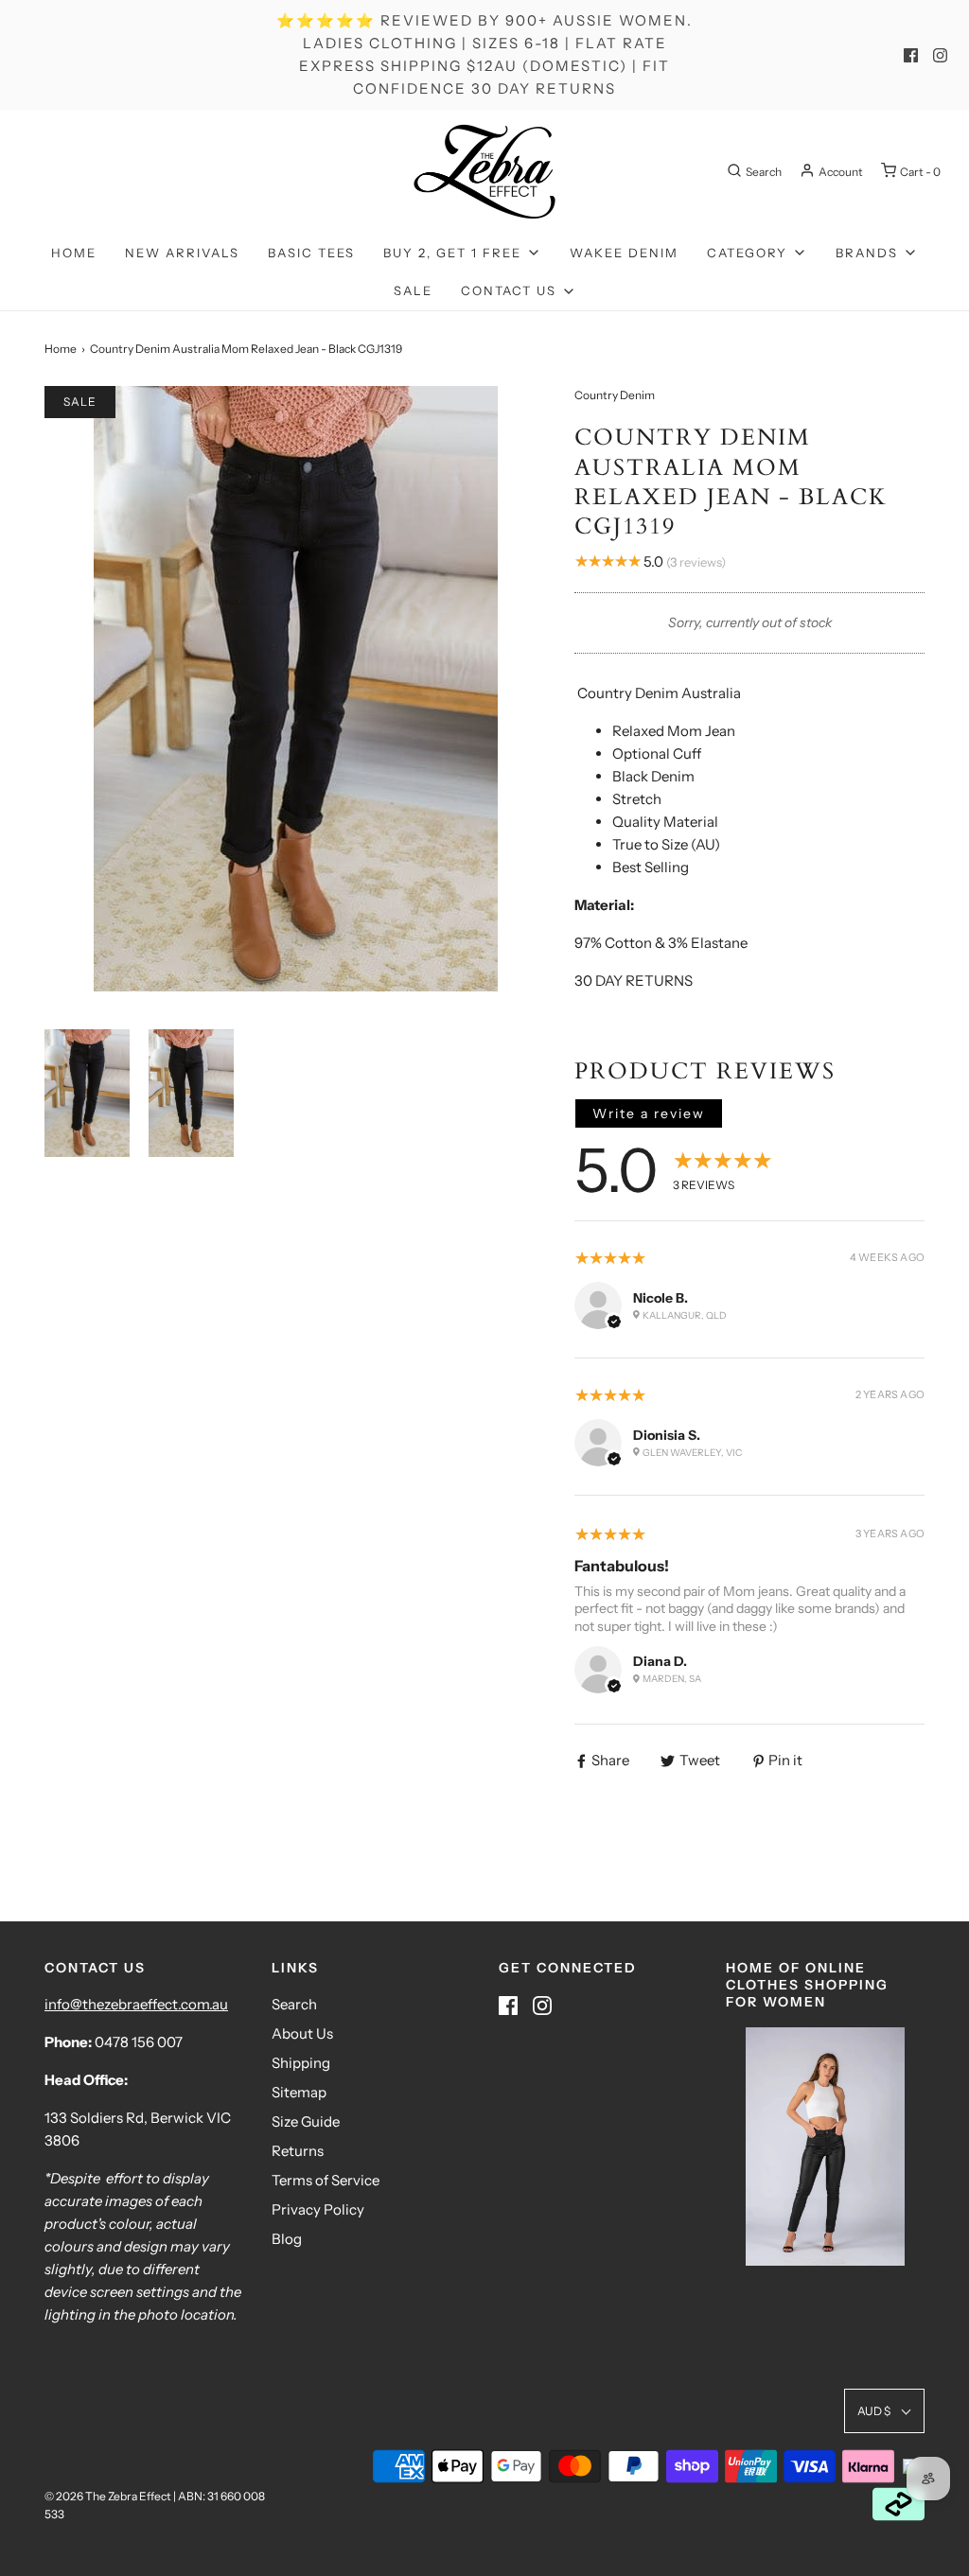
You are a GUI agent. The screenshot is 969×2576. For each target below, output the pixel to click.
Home (74, 253)
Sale (413, 290)
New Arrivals (182, 253)
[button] (87, 1093)
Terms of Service (326, 2180)
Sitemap (299, 2092)
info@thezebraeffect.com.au (136, 2004)
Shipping (301, 2063)
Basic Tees (311, 253)
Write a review (649, 1113)
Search (294, 2004)
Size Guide (306, 2121)
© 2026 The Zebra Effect (108, 2496)
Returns (298, 2151)
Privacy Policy (318, 2209)
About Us (302, 2033)
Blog (287, 2239)
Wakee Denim (624, 253)
